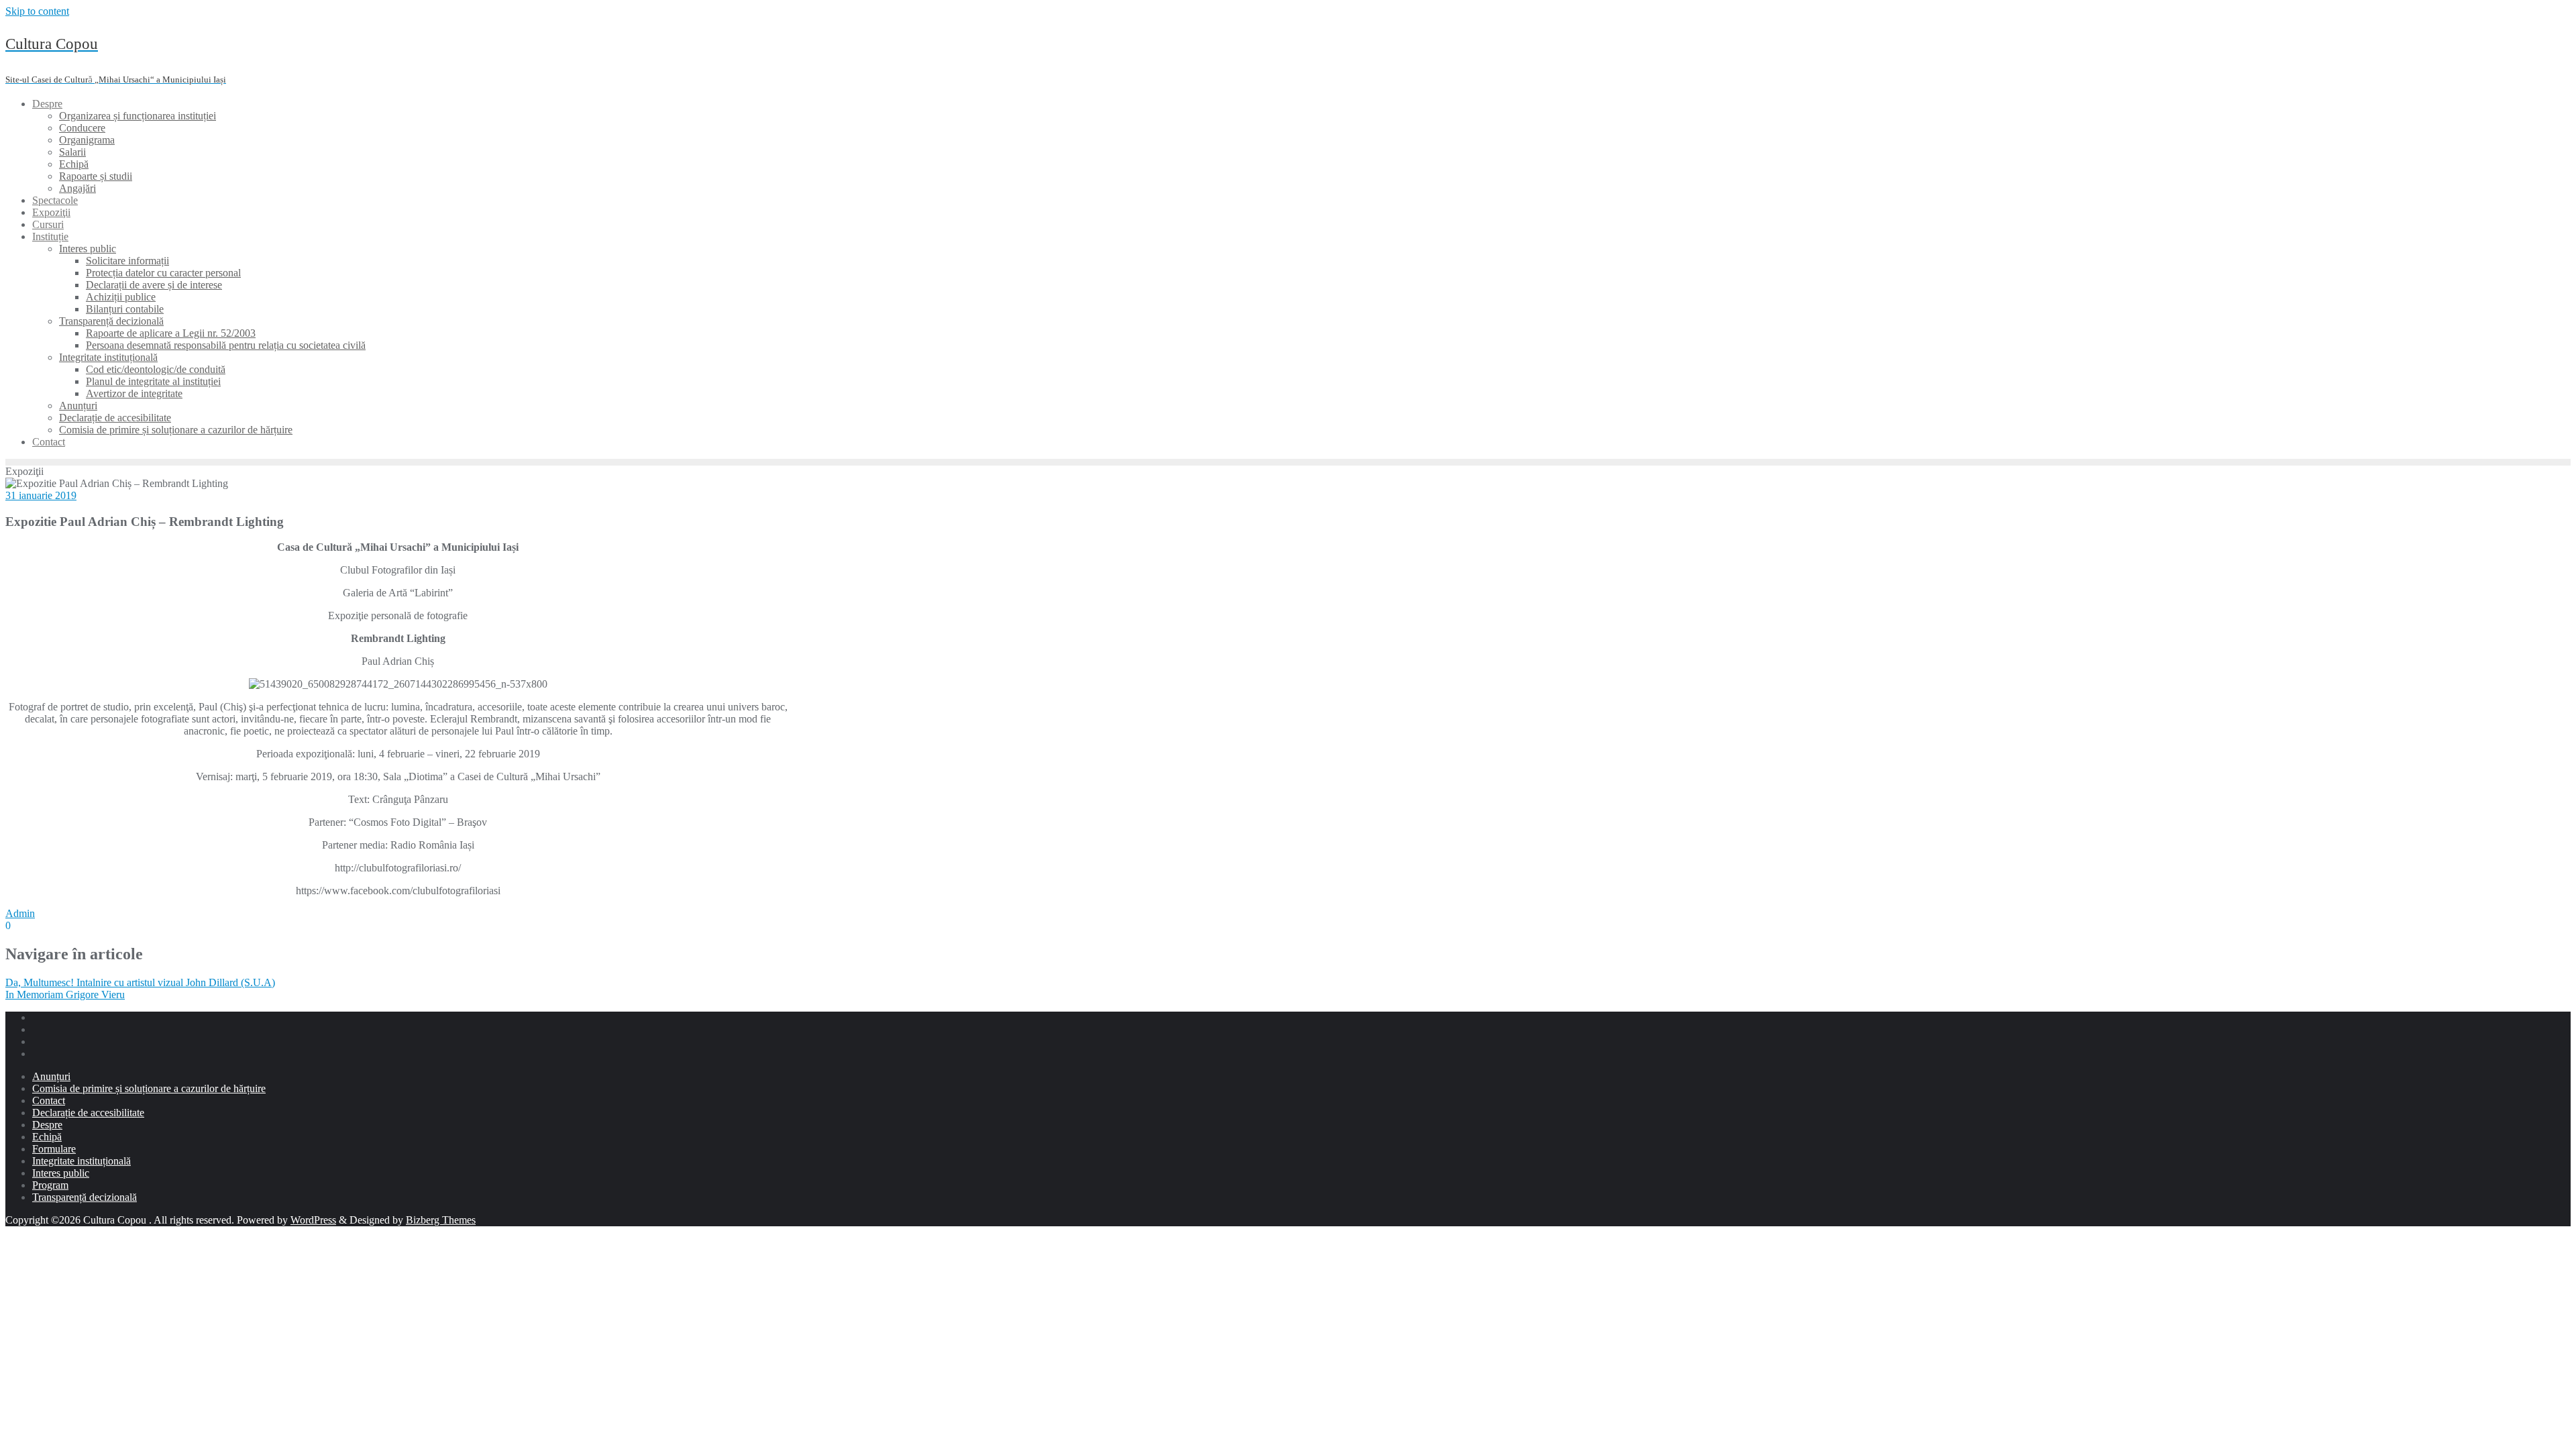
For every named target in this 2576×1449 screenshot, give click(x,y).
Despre (47, 1125)
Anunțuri (51, 1076)
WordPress (313, 1220)
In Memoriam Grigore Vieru (65, 995)
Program (50, 1185)
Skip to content (37, 11)
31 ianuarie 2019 (41, 495)
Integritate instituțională (82, 1161)
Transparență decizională (85, 1197)
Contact (49, 1101)
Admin (20, 913)
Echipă (47, 1137)
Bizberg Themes (441, 1220)
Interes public (61, 1173)
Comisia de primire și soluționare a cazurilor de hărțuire (149, 1088)
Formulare (54, 1149)
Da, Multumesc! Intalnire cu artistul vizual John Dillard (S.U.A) (140, 982)
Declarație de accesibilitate (88, 1113)
